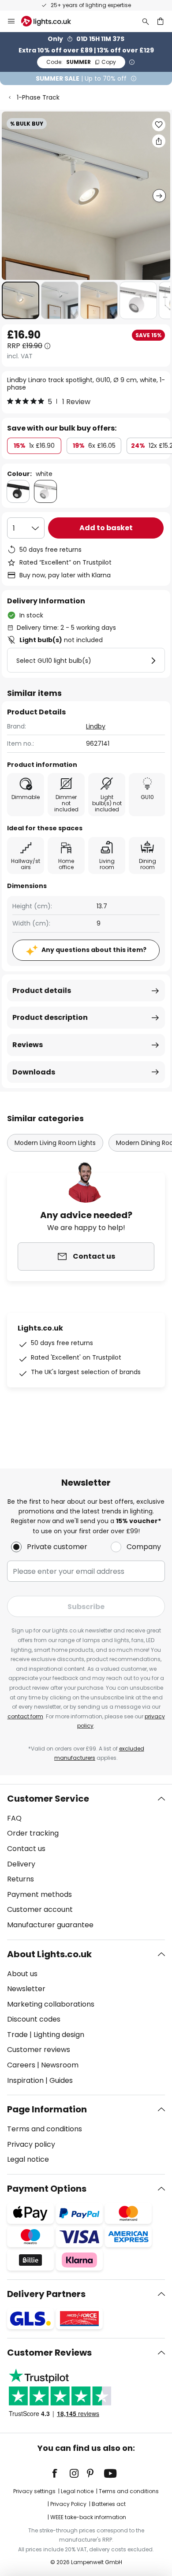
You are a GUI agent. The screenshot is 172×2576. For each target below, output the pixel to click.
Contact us (26, 1849)
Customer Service (48, 1799)
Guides (61, 2080)
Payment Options (47, 2189)
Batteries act (109, 2504)
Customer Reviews (49, 2353)
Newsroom (60, 2065)
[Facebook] (60, 2473)
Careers (21, 2065)
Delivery (21, 1864)
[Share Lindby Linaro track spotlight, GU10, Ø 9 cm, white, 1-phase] (159, 141)
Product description (50, 1017)
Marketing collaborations (51, 2004)
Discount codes (34, 2019)
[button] (21, 300)
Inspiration (25, 2080)
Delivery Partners (46, 2294)
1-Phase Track (38, 97)
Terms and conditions (45, 2129)
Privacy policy (31, 2144)
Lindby (96, 726)
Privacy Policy (68, 2504)
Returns (21, 1879)
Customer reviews (39, 2050)
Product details (42, 991)
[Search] (146, 21)
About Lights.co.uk (49, 1954)
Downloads (34, 1072)
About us (22, 1974)
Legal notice (28, 2159)
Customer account (40, 1909)
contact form (25, 1716)
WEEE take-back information (88, 2517)
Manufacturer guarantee (50, 1925)
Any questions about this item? (94, 950)
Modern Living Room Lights (55, 1143)
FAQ (14, 1818)
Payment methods (39, 1894)
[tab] (86, 1862)
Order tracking (33, 1833)
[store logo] (51, 21)
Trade (17, 2035)
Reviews (28, 1045)
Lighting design (59, 2035)
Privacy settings (34, 2491)
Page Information (47, 2109)
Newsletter (26, 1989)
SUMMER (81, 62)
